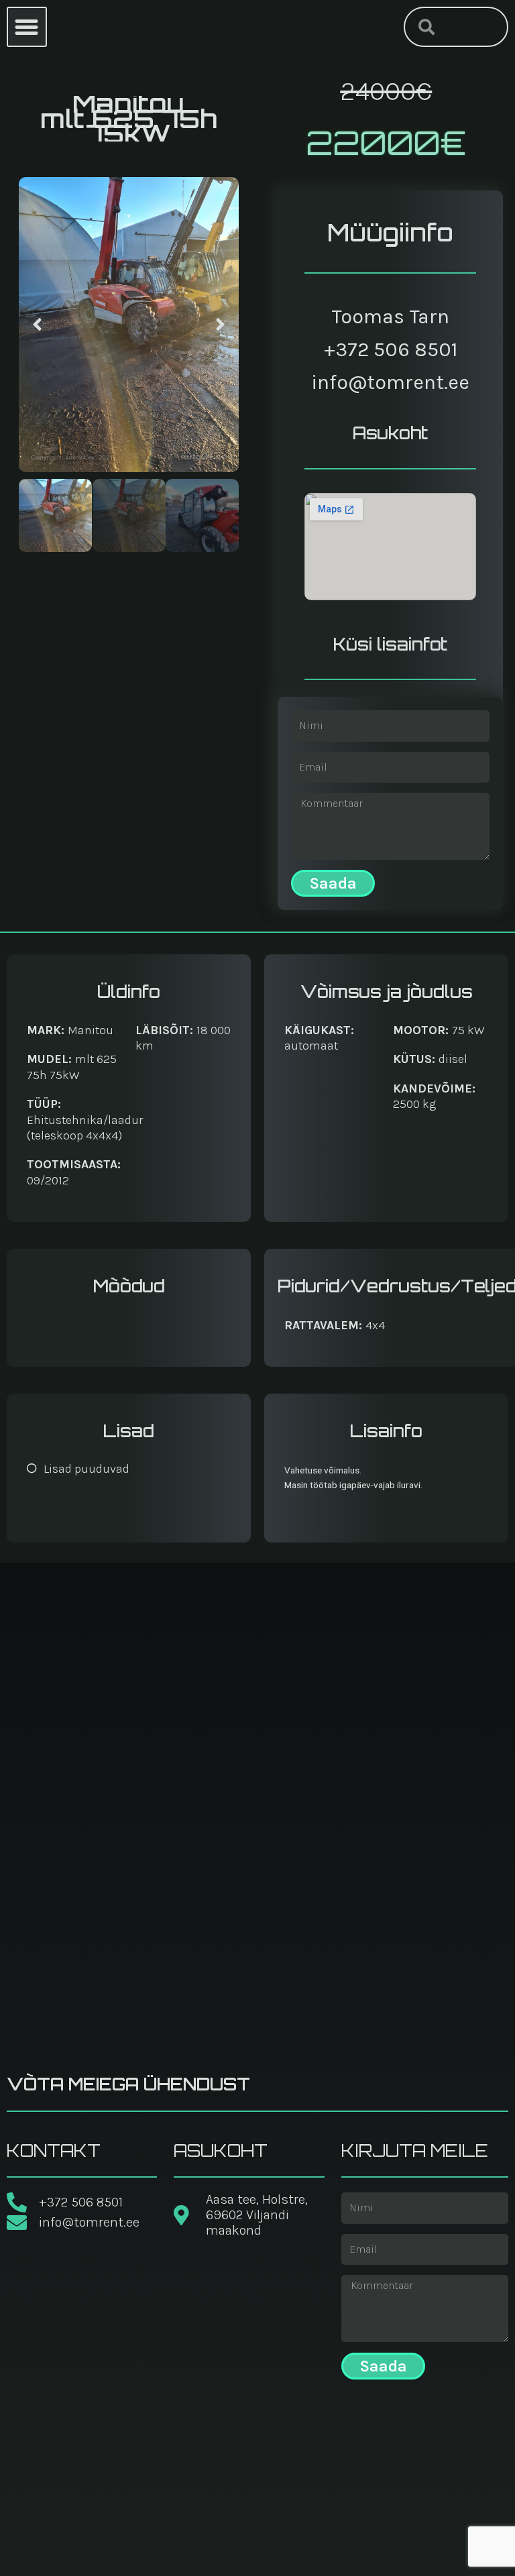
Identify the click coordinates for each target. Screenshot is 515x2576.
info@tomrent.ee (390, 382)
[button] (27, 27)
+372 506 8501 (391, 349)
